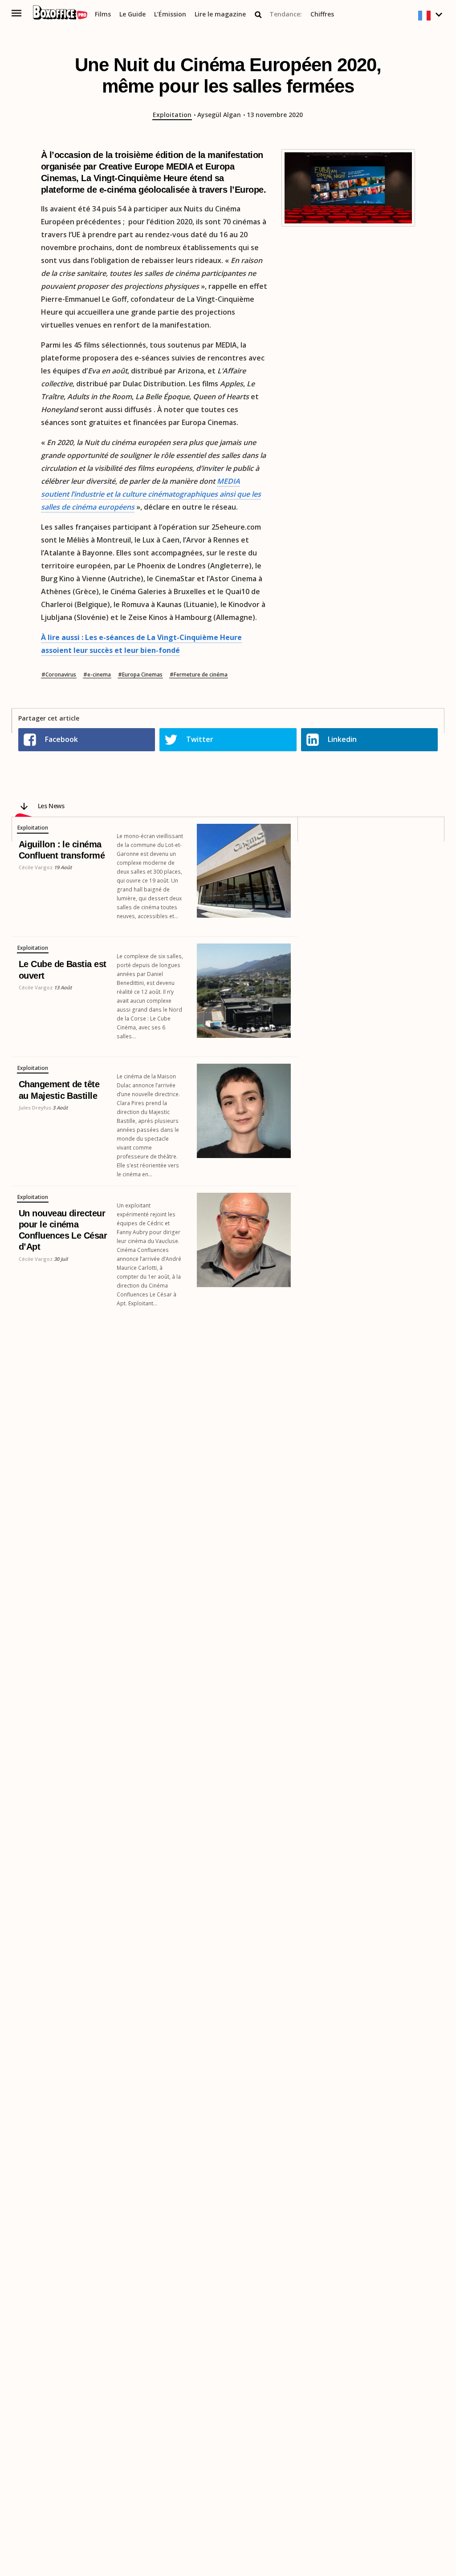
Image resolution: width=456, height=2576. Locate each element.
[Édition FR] (431, 16)
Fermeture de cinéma (201, 675)
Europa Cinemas (142, 675)
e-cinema (99, 675)
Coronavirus (61, 675)
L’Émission (170, 14)
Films (103, 14)
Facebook (61, 739)
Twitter (200, 739)
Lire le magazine (220, 14)
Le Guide (132, 14)
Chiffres (322, 14)
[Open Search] (258, 15)
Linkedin (342, 739)
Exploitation (172, 115)
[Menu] (17, 13)
